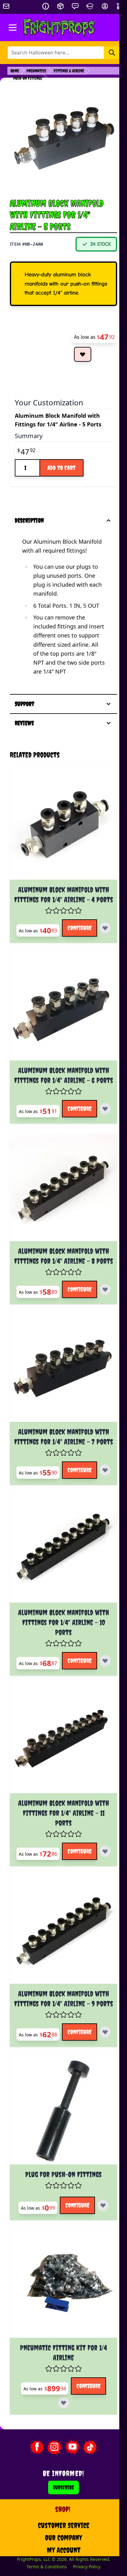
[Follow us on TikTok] (87, 2552)
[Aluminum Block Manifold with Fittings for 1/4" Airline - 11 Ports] (60, 1824)
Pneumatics (36, 71)
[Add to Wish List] (83, 354)
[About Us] (46, 6)
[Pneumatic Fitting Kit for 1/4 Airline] (60, 2393)
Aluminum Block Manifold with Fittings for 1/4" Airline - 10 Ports (60, 1697)
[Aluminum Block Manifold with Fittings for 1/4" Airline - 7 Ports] (60, 1431)
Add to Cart (61, 468)
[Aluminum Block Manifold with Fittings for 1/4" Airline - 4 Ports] (60, 841)
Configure (83, 949)
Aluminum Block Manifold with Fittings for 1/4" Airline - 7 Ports (60, 1500)
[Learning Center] (90, 6)
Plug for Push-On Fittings (60, 2276)
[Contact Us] (75, 6)
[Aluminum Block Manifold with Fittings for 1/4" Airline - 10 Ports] (60, 1627)
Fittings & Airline (69, 71)
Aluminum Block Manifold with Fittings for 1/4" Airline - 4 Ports (60, 911)
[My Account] (105, 6)
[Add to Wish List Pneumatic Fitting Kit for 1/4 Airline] (60, 2508)
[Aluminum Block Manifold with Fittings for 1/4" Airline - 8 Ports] (60, 1234)
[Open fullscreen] (63, 139)
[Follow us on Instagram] (51, 2552)
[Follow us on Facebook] (33, 2552)
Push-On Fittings (28, 78)
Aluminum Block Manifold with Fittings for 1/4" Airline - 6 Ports (60, 1107)
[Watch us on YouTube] (69, 2552)
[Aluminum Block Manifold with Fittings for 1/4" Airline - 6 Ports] (60, 1038)
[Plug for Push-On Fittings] (60, 2217)
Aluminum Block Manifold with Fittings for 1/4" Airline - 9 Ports (60, 2090)
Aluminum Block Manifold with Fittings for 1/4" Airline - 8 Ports (60, 1304)
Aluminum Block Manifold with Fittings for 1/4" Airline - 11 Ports (60, 1893)
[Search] (112, 53)
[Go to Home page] (59, 28)
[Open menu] (13, 28)
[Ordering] (60, 6)
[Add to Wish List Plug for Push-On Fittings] (60, 2322)
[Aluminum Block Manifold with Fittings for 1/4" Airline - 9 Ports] (60, 2020)
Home (15, 71)
